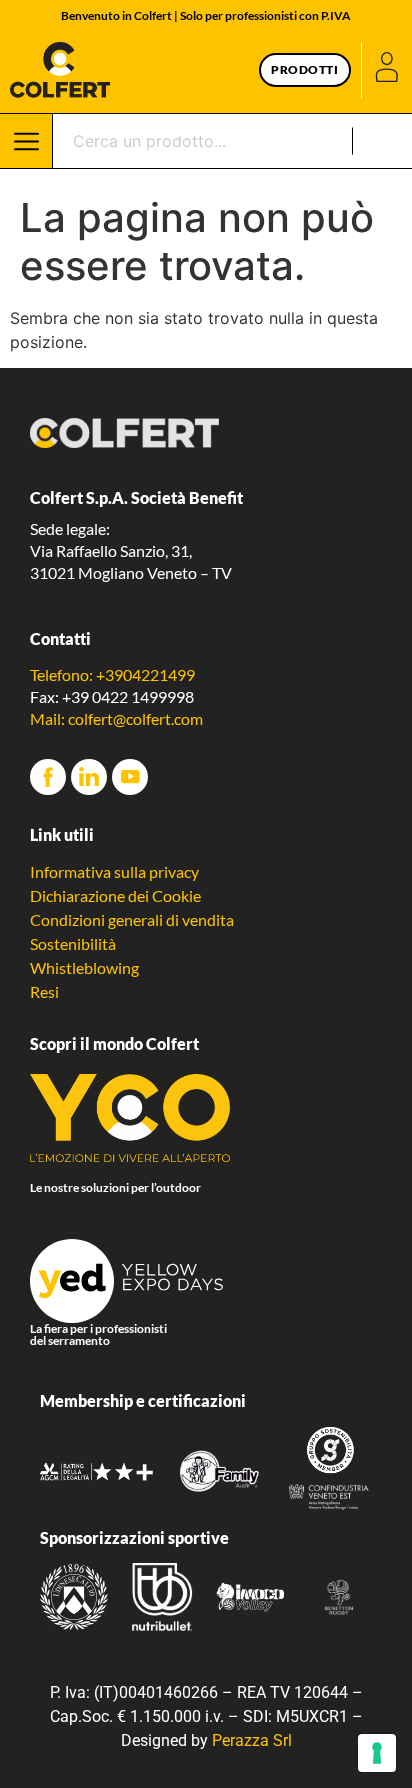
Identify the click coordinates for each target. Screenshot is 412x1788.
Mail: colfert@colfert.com (116, 718)
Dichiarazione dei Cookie (115, 895)
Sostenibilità (73, 943)
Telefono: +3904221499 (112, 674)
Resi (44, 991)
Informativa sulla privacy (114, 871)
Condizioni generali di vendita (132, 919)
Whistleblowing (84, 967)
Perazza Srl (252, 1740)
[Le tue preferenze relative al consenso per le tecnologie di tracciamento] (377, 1753)
